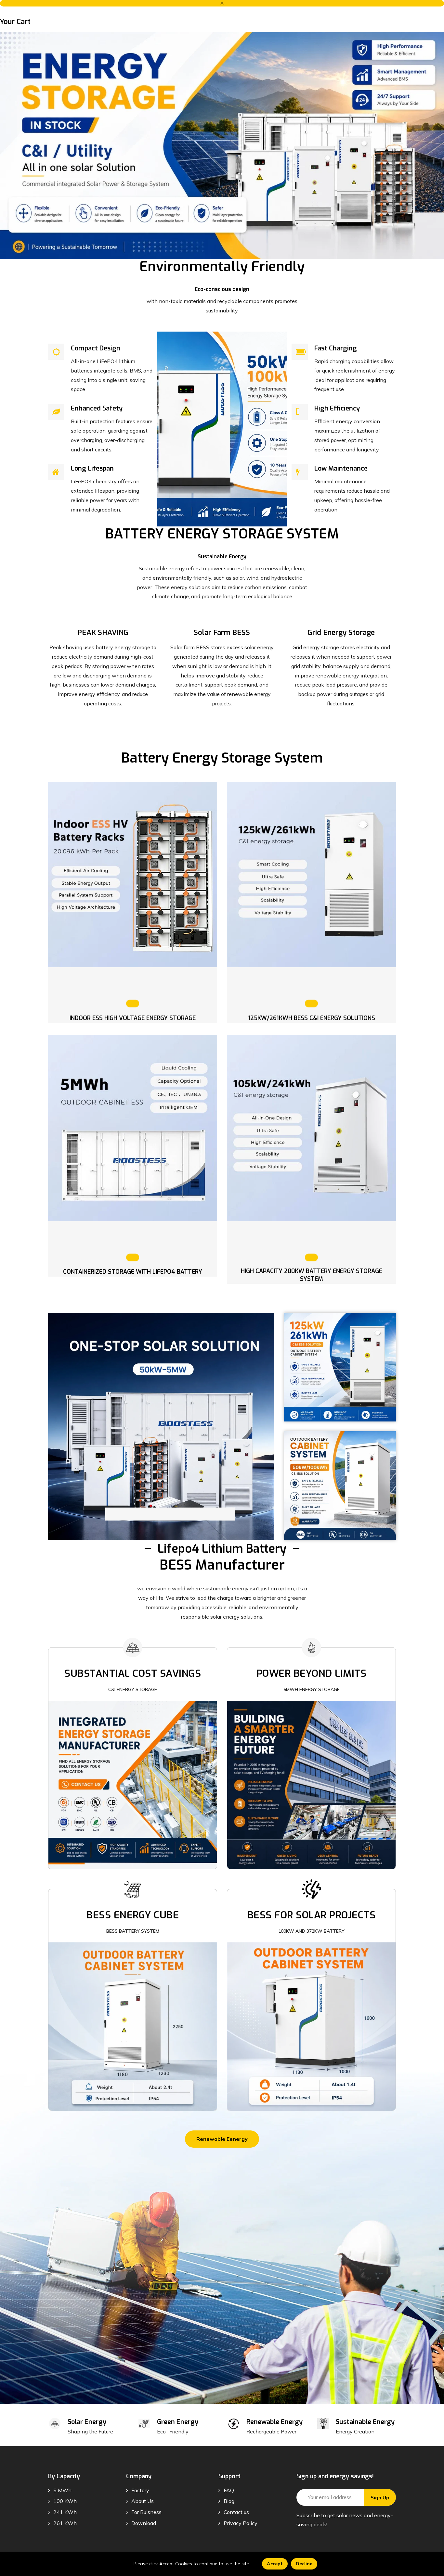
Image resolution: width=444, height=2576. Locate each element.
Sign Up (380, 2498)
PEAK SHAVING (103, 632)
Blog (229, 2501)
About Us (143, 2501)
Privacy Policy (241, 2523)
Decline (304, 2564)
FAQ (229, 2490)
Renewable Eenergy (222, 2139)
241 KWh (65, 2512)
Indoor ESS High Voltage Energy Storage (133, 1018)
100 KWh (65, 2501)
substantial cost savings (133, 1673)
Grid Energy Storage (341, 632)
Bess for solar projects (312, 1915)
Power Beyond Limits (312, 1673)
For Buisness (146, 2512)
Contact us (236, 2512)
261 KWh (65, 2523)
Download (144, 2523)
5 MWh (62, 2490)
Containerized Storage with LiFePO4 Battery (133, 1272)
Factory (140, 2490)
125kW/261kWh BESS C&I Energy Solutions (312, 1018)
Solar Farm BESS (222, 632)
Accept (275, 2564)
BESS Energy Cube (133, 1915)
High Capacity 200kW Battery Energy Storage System (312, 1275)
